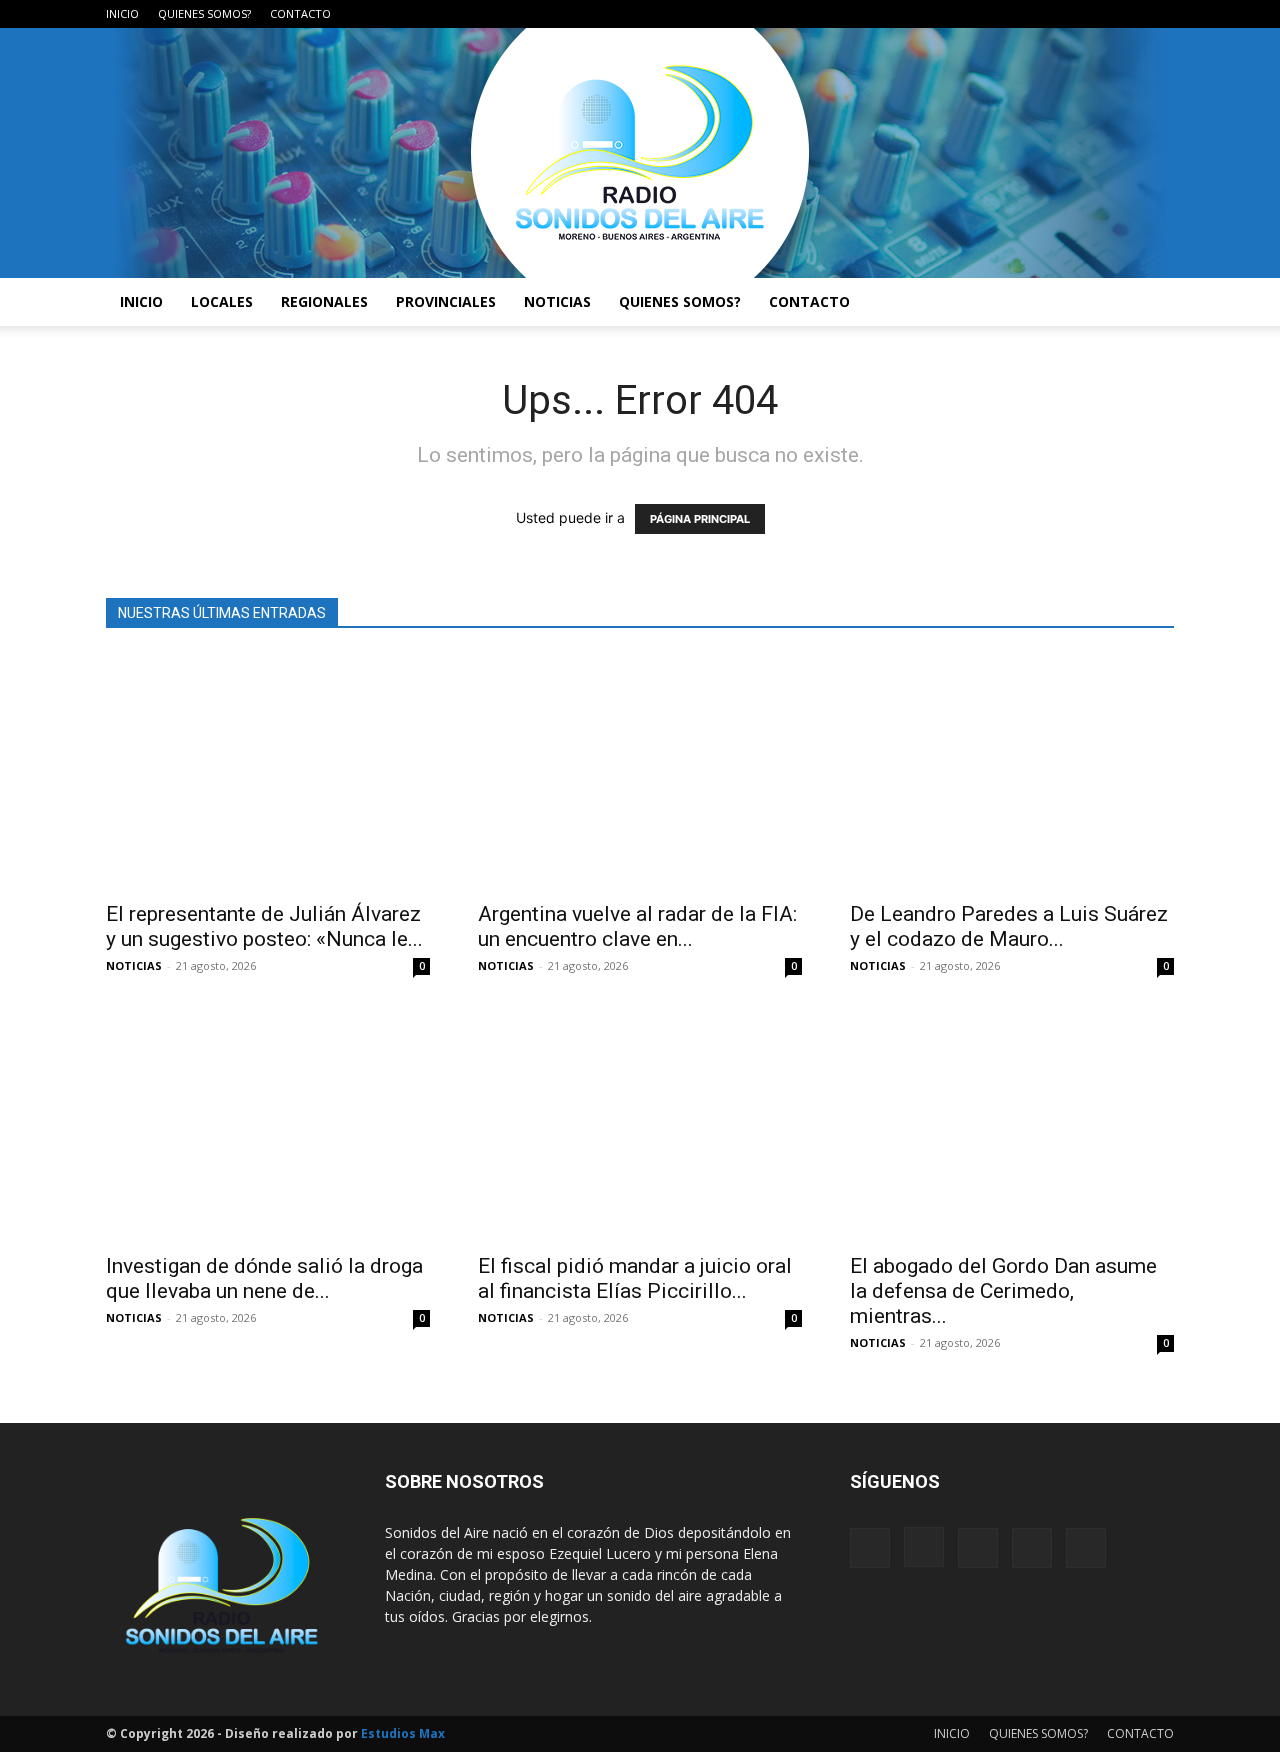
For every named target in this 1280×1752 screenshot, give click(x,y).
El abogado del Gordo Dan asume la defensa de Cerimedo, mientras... (1003, 1291)
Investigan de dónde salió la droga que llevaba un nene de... (264, 1278)
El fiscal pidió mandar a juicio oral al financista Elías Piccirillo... (635, 1278)
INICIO (122, 13)
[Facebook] (1027, 14)
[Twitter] (1126, 14)
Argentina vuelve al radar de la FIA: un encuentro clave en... (637, 926)
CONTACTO (300, 13)
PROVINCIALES (446, 301)
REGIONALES (324, 301)
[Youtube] (1159, 14)
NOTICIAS (557, 301)
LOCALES (222, 301)
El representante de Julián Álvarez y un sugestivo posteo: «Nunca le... (264, 926)
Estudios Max (403, 1733)
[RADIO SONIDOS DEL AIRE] (640, 153)
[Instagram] (1060, 14)
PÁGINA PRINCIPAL (700, 519)
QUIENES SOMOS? (204, 13)
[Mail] (1093, 14)
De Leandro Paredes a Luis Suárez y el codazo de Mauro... (1009, 926)
